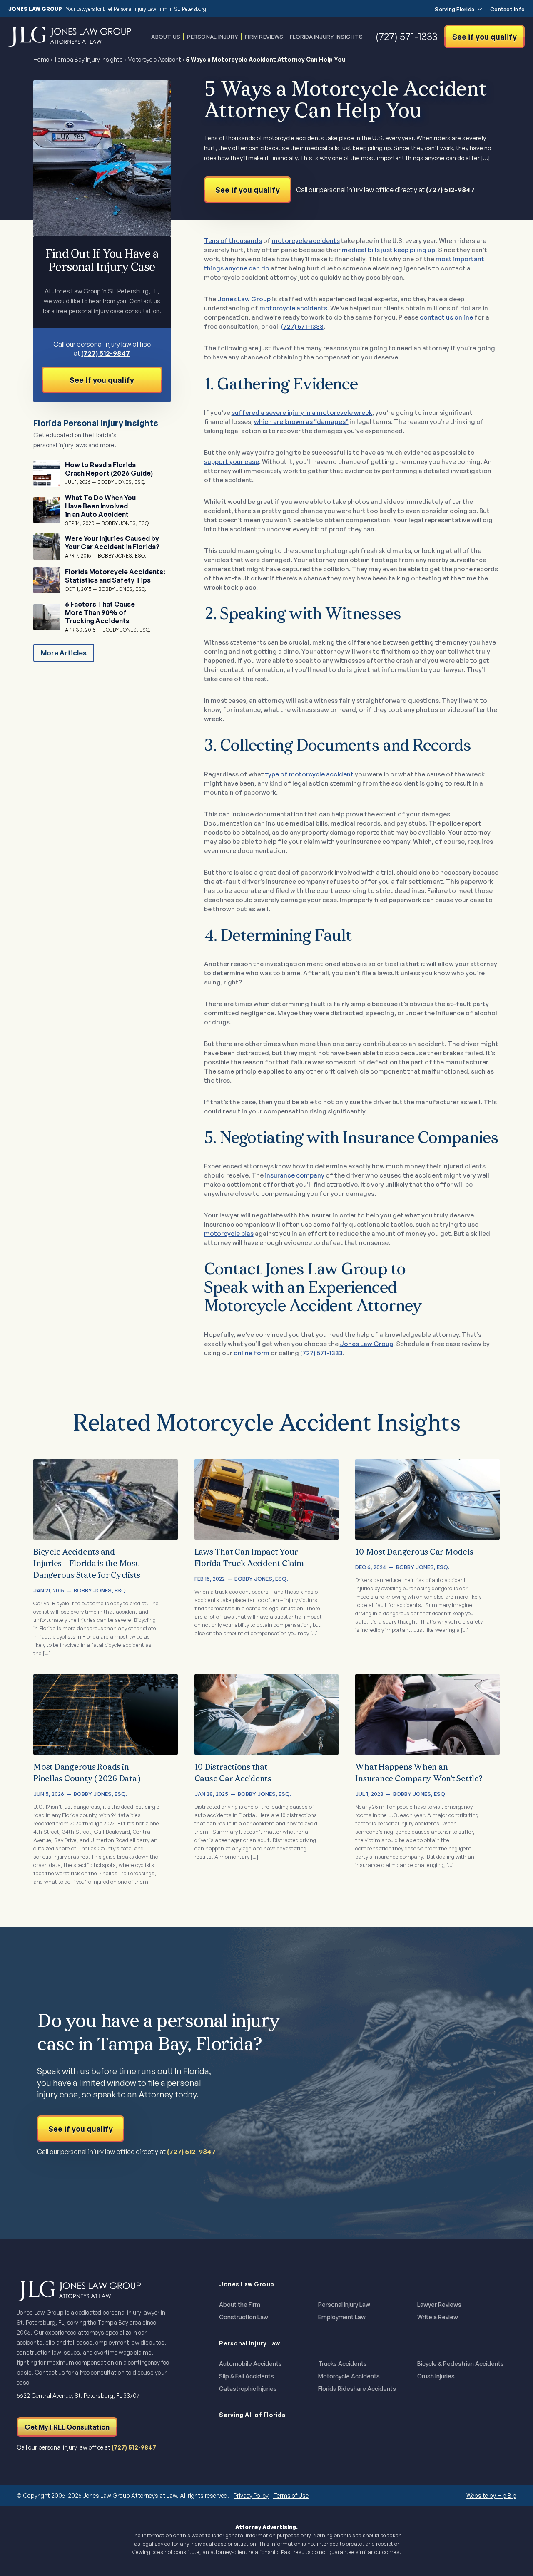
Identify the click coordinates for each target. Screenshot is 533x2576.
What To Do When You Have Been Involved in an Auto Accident (100, 506)
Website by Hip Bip (491, 2495)
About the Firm (240, 2305)
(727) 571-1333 (302, 326)
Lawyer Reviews (439, 2305)
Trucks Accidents (342, 2364)
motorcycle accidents (306, 241)
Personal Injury (213, 37)
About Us (166, 37)
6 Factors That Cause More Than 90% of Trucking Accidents (100, 612)
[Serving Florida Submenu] (478, 9)
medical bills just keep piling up (389, 250)
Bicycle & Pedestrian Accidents (461, 2364)
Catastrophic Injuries (248, 2389)
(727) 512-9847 (450, 190)
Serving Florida (455, 9)
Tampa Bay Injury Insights (88, 59)
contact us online (446, 317)
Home (41, 59)
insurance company (295, 1175)
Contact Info (507, 9)
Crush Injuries (436, 2376)
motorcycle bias (229, 1233)
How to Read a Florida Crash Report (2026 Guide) (109, 469)
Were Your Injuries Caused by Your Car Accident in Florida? (112, 543)
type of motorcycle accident (309, 774)
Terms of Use (291, 2495)
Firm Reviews (264, 37)
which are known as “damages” (301, 422)
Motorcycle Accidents (349, 2376)
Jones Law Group (244, 299)
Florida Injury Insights (326, 37)
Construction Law (244, 2317)
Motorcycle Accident (154, 59)
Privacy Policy (251, 2495)
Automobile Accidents (250, 2364)
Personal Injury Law (344, 2305)
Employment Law (342, 2317)
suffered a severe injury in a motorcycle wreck (302, 413)
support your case (232, 462)
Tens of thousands (233, 241)
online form (252, 1353)
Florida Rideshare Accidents (357, 2389)
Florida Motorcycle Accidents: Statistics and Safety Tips (115, 576)
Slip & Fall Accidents (247, 2376)
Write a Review (438, 2317)
